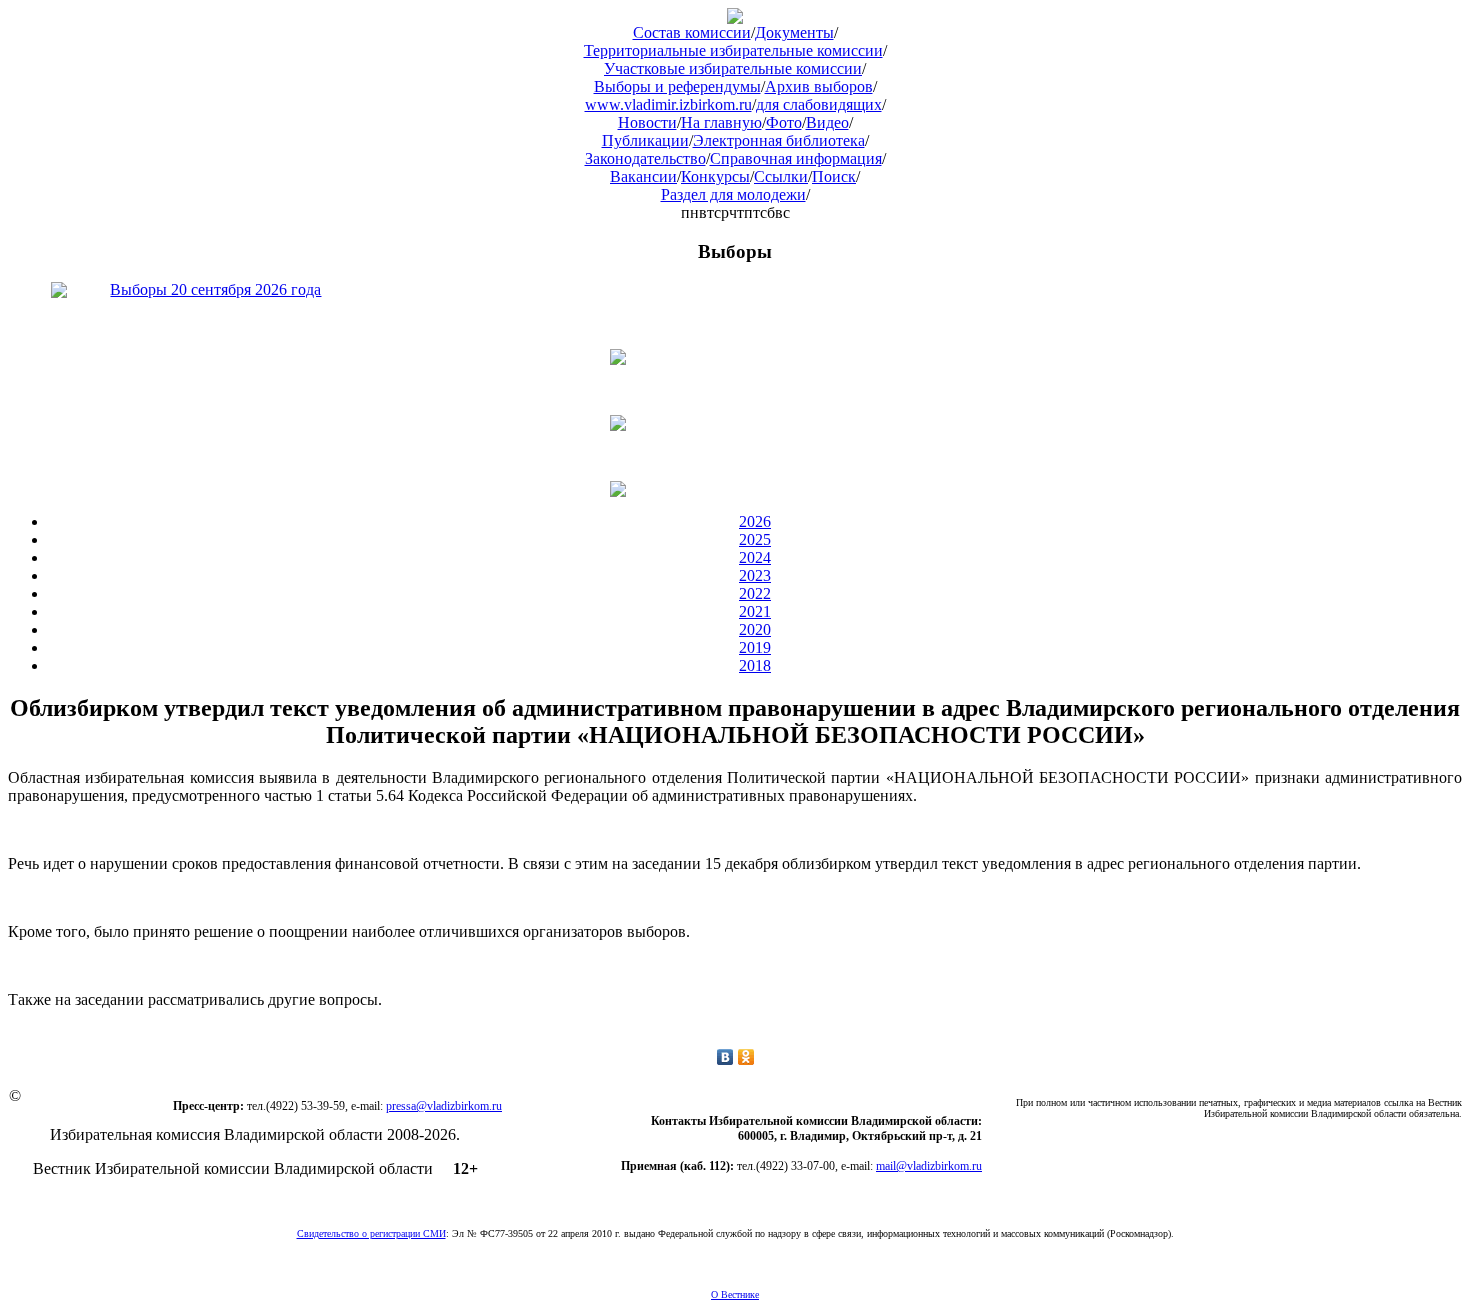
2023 (755, 575)
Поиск (834, 176)
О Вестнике (735, 1294)
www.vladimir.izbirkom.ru (668, 104)
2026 (755, 521)
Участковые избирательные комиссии (733, 68)
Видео (827, 122)
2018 (755, 665)
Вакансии (643, 176)
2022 (755, 593)
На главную (721, 122)
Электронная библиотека (779, 140)
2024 (755, 557)
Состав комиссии (692, 32)
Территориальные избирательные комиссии (733, 50)
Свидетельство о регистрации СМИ (371, 1233)
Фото (784, 122)
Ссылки (781, 176)
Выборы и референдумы (677, 86)
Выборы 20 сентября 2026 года (215, 289)
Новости (647, 122)
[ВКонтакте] (725, 1057)
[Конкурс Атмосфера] (735, 357)
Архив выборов (819, 86)
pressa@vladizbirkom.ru (444, 1106)
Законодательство (645, 158)
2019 (755, 647)
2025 (755, 539)
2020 (755, 629)
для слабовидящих (819, 104)
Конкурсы (715, 176)
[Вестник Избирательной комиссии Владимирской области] (735, 18)
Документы (794, 32)
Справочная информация (796, 158)
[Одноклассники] (746, 1057)
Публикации (645, 140)
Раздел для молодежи (733, 194)
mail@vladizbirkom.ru (929, 1166)
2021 (755, 611)
